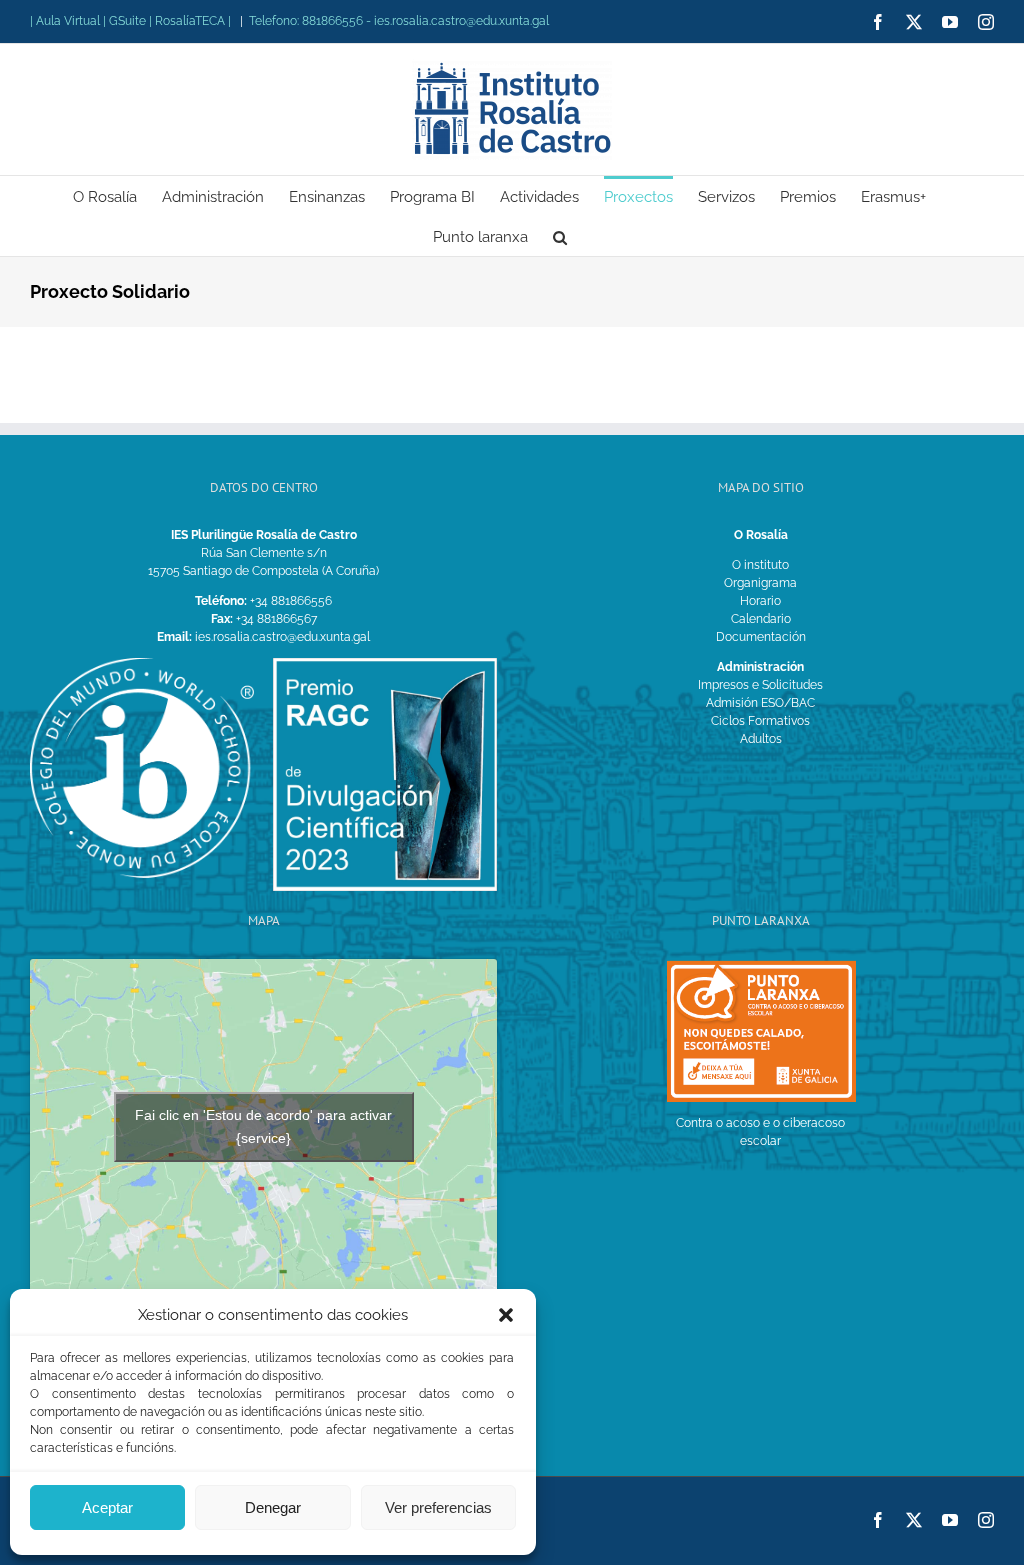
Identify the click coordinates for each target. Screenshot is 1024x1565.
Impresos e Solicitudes (760, 685)
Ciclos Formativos (760, 721)
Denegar (273, 1507)
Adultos (761, 739)
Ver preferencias (438, 1507)
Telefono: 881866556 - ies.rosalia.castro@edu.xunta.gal (399, 21)
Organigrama (760, 583)
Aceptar (107, 1507)
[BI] (142, 664)
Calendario (761, 619)
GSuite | (132, 21)
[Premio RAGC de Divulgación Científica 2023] (385, 664)
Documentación (761, 637)
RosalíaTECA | (193, 21)
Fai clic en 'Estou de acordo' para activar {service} (263, 1126)
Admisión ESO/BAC (760, 703)
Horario (760, 601)
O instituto (760, 565)
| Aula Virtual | (69, 21)
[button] (506, 1315)
